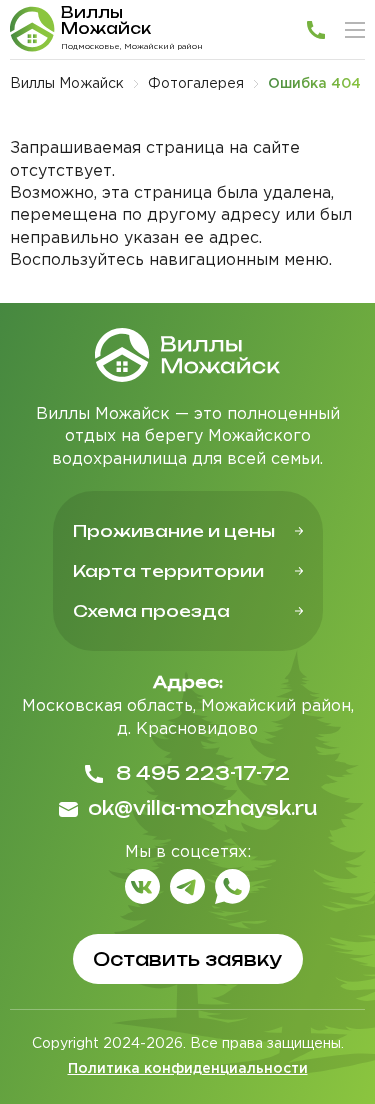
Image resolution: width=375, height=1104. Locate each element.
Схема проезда (151, 611)
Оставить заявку (187, 959)
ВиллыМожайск (106, 20)
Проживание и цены (174, 531)
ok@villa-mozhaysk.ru (202, 808)
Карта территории (168, 571)
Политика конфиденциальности (188, 1069)
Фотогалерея (196, 84)
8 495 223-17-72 (203, 773)
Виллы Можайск (67, 84)
